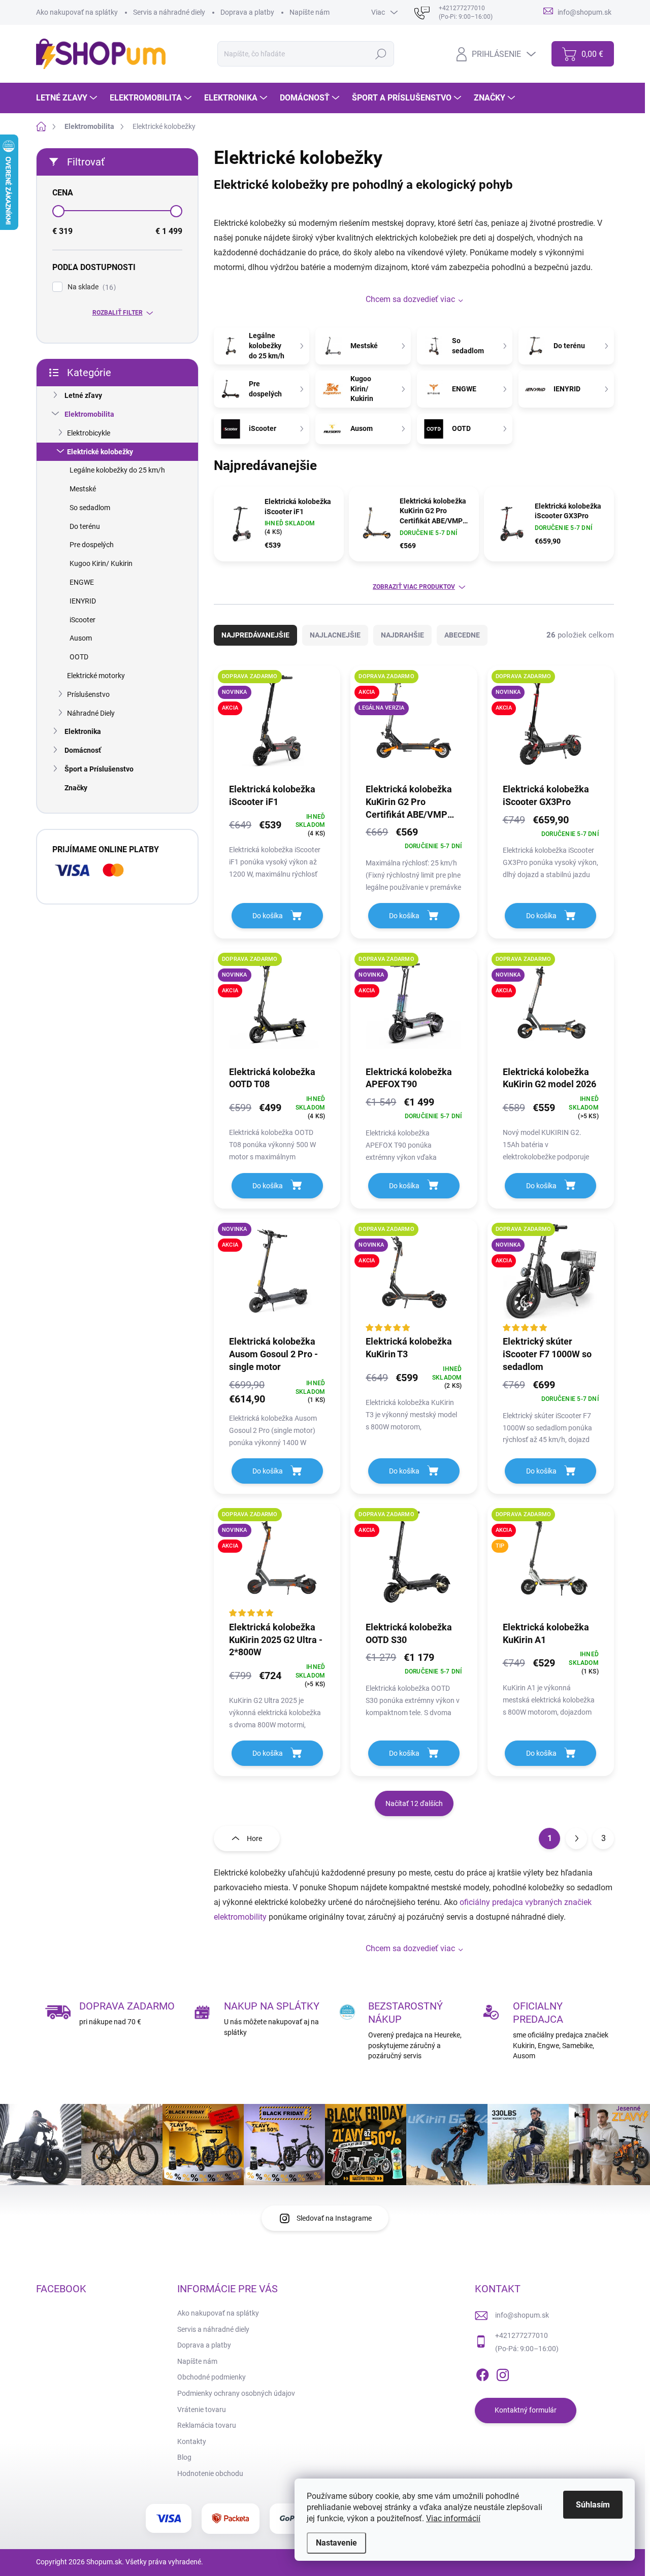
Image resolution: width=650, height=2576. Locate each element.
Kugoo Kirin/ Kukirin (101, 563)
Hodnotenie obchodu (210, 2473)
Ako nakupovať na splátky (77, 12)
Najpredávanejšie (255, 635)
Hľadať (381, 54)
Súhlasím (593, 2505)
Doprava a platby (247, 12)
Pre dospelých (92, 545)
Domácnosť (83, 750)
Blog (184, 2457)
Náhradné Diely (91, 713)
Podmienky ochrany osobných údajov (236, 2393)
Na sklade (90, 287)
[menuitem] (68, 98)
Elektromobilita (89, 414)
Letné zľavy (83, 395)
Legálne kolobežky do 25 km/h (117, 470)
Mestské (83, 489)
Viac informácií (453, 2518)
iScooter (83, 620)
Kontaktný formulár (526, 2410)
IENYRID (83, 601)
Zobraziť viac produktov (414, 587)
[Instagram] (503, 2373)
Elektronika (83, 731)
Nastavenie (336, 2543)
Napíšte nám (310, 12)
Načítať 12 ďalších (414, 1803)
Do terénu (85, 526)
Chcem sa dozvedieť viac (410, 299)
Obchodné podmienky (212, 2377)
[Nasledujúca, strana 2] (576, 1838)
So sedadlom (90, 508)
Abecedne (462, 635)
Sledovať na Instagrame (334, 2218)
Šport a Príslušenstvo (99, 769)
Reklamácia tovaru (207, 2425)
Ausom (81, 638)
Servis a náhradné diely (169, 12)
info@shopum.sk (522, 2315)
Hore (254, 1838)
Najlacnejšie (335, 635)
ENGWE (82, 582)
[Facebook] (482, 2373)
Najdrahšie (402, 635)
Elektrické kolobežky (100, 452)
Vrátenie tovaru (202, 2410)
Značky (76, 788)
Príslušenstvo (88, 694)
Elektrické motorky (96, 676)
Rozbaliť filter (118, 313)
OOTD (79, 657)
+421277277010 (522, 2335)
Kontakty (192, 2441)
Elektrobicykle (89, 433)
